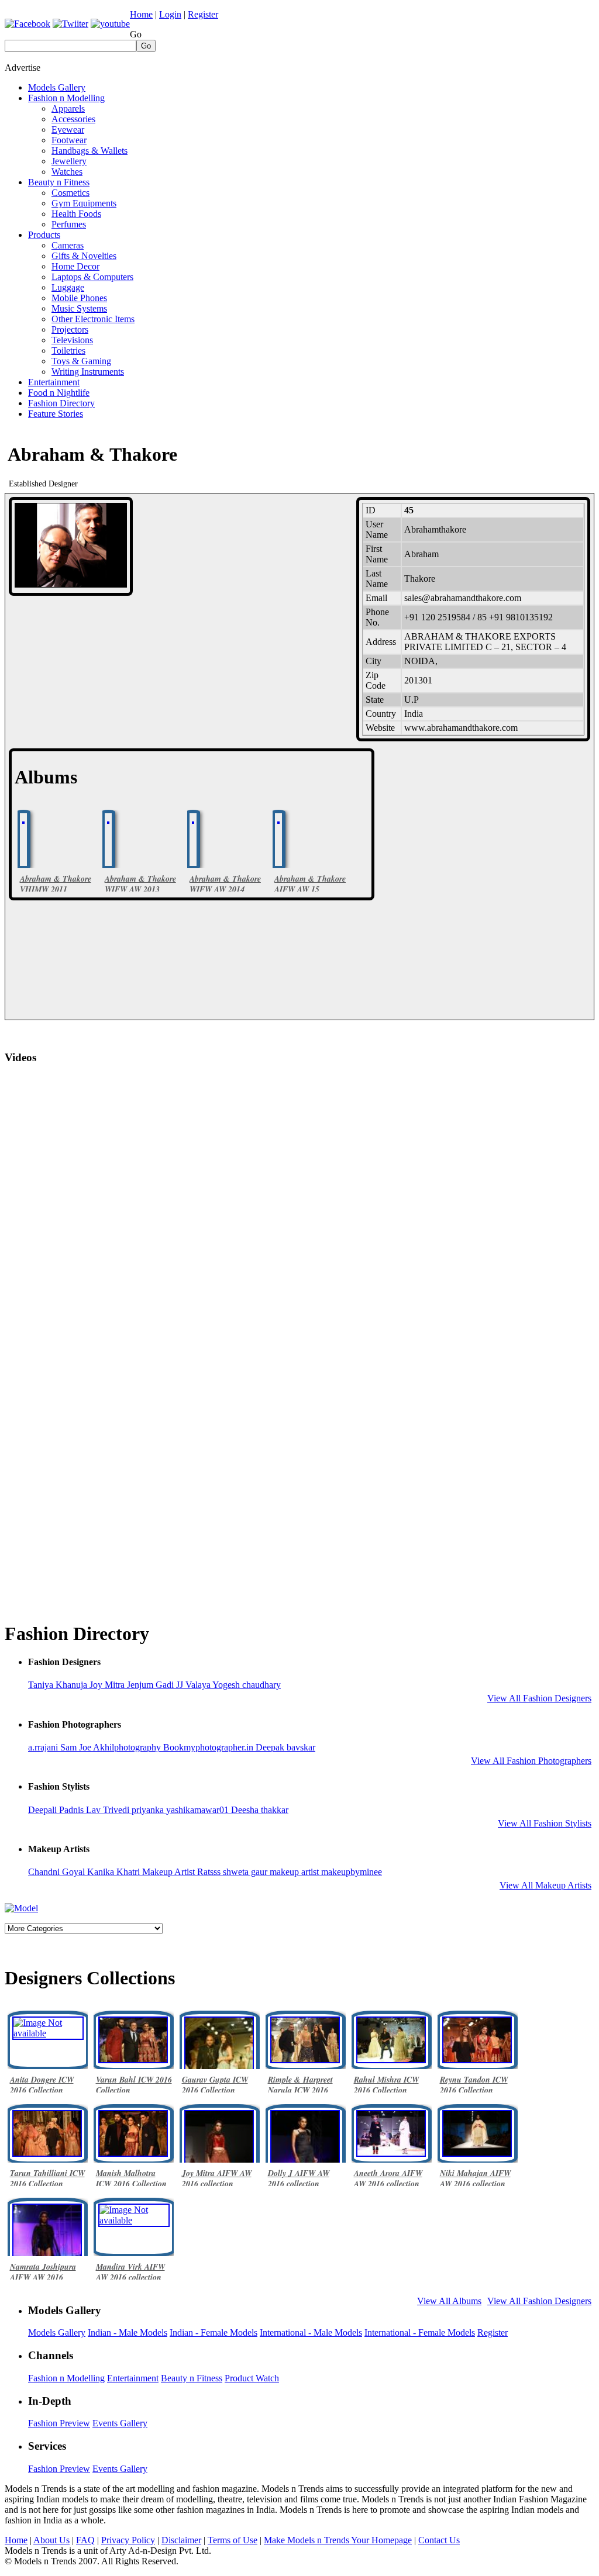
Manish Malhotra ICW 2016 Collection (131, 2178)
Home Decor (75, 266)
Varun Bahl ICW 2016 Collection (134, 2085)
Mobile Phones (79, 298)
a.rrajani (44, 1747)
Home (141, 14)
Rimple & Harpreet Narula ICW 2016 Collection (300, 2090)
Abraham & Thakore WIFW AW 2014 (225, 884)
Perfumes (69, 224)
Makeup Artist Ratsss (183, 1872)
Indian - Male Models (128, 2332)
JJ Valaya (194, 1685)
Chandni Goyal (58, 1872)
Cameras (68, 245)
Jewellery (69, 161)
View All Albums (449, 2301)
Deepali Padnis (57, 1810)
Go (136, 34)
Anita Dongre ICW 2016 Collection (42, 2085)
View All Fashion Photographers (531, 1761)
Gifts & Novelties (84, 256)
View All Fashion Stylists (545, 1823)
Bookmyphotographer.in (209, 1747)
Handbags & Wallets (89, 151)
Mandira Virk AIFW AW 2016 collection (130, 2272)
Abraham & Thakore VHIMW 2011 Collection (56, 889)
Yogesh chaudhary (247, 1685)
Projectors (70, 329)
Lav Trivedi (109, 1810)
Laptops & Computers (92, 277)
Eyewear (68, 130)
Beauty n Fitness (59, 182)
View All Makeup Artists (545, 1885)
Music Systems (79, 308)
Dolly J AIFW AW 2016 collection (299, 2178)
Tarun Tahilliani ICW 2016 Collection (47, 2178)
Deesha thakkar (260, 1810)
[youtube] (110, 24)
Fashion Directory (61, 403)
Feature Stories (56, 414)
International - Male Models (311, 2332)
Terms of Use (233, 2540)
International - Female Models (420, 2332)
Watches (67, 172)
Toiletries (68, 351)
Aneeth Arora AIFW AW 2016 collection (388, 2178)
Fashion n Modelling (66, 98)
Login (170, 14)
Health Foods (76, 214)
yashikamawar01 (199, 1810)
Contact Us (439, 2540)
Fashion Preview (59, 2423)
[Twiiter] (70, 24)
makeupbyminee (352, 1872)
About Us (51, 2540)
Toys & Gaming (81, 361)
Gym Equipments (84, 203)
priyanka (149, 1810)
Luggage (68, 287)
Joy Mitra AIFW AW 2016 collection (217, 2178)
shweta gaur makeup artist (272, 1872)
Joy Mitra (108, 1685)
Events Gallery (120, 2423)
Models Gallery (57, 87)
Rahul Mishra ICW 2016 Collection (386, 2085)
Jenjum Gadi (152, 1685)
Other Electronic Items (93, 319)
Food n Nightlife (59, 393)
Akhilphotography (128, 1747)
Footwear (69, 140)
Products (44, 235)
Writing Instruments (88, 372)
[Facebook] (27, 24)
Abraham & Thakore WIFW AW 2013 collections (140, 889)
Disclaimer (181, 2540)
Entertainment (54, 382)
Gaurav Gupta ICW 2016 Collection (215, 2085)
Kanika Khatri (115, 1872)
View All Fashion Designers (539, 1698)
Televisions (72, 340)
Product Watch (252, 2378)
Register (203, 14)
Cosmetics (70, 193)
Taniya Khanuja (59, 1685)
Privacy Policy (128, 2540)
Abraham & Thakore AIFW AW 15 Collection (310, 889)
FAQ (85, 2540)
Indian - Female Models (214, 2332)
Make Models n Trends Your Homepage (338, 2540)
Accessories (73, 119)
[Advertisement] (381, 78)
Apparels (68, 108)
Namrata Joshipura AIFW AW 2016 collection (43, 2277)
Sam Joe (77, 1747)
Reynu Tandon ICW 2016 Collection (474, 2085)
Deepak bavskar (285, 1747)
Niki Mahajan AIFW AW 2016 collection (475, 2178)
